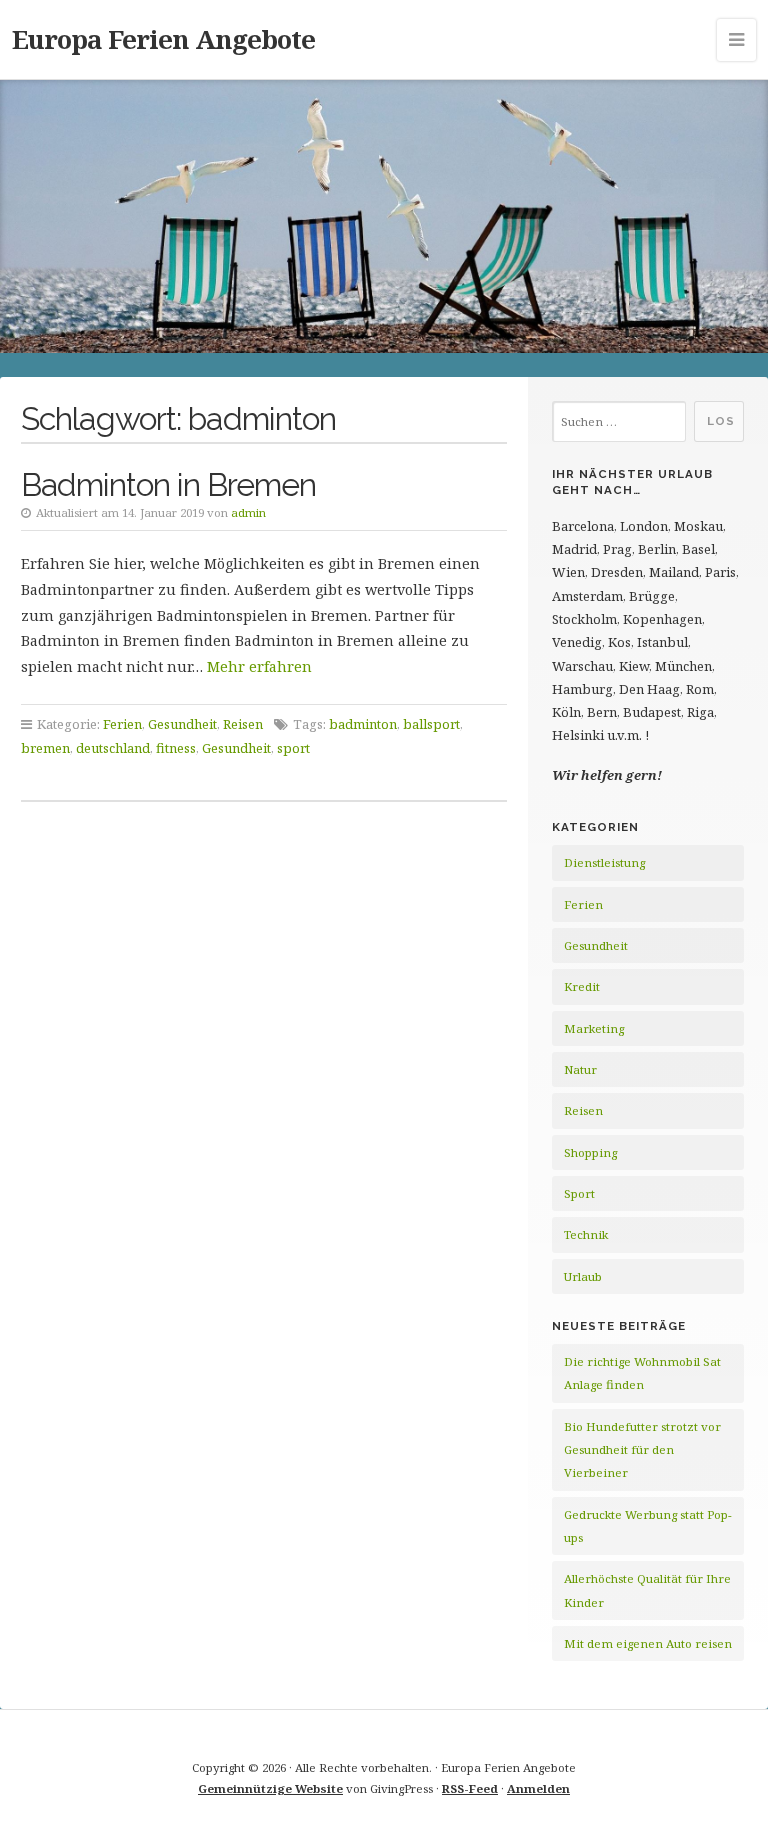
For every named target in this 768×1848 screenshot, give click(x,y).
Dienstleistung (604, 862)
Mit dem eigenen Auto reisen (648, 1643)
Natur (580, 1069)
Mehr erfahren (259, 666)
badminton (363, 724)
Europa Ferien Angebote (163, 39)
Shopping (590, 1152)
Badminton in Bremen (168, 484)
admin (248, 512)
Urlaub (583, 1276)
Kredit (582, 986)
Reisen (243, 724)
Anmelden (538, 1788)
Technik (586, 1234)
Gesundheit (182, 724)
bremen (45, 748)
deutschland (113, 748)
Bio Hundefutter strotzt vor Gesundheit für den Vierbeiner (642, 1450)
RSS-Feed (470, 1788)
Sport (579, 1193)
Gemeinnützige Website (270, 1788)
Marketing (594, 1028)
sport (293, 748)
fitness (176, 748)
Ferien (122, 724)
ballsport (431, 724)
